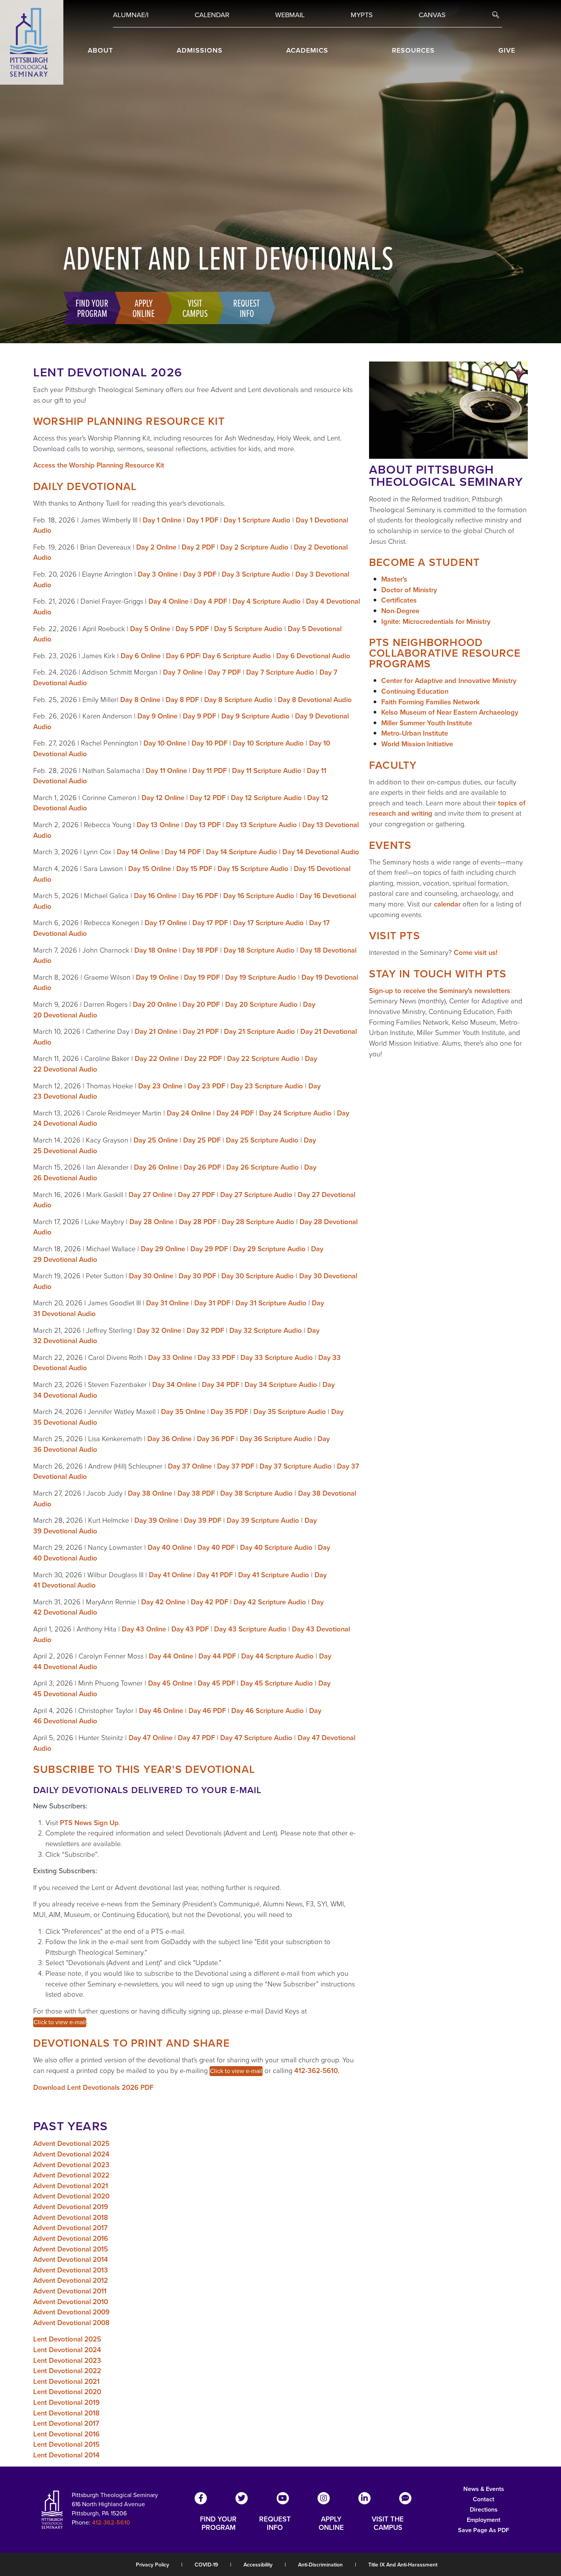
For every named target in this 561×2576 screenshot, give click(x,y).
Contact (484, 2499)
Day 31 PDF (212, 1303)
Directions (484, 2509)
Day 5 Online (150, 629)
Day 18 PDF (200, 950)
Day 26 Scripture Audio (263, 1167)
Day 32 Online (159, 1330)
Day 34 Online (174, 1384)
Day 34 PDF (221, 1384)
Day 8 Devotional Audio (315, 700)
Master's (394, 579)
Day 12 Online (163, 798)
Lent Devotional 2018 (66, 2413)
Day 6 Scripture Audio (237, 656)
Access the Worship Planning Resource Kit (99, 465)
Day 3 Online (158, 574)
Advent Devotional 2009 (71, 2312)
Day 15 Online (150, 869)
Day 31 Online (168, 1303)
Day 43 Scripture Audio (250, 1629)
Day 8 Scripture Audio (238, 700)
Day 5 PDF (192, 629)
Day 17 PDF (210, 923)
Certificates (399, 600)
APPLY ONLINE (331, 2523)
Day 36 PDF (216, 1439)
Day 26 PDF (202, 1167)
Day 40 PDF (216, 1547)
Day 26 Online (156, 1167)
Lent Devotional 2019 (66, 2402)
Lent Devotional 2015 (66, 2444)
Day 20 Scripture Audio (261, 1004)
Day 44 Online (171, 1656)
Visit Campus (195, 308)
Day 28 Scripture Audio (258, 1222)
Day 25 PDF (202, 1140)
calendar (447, 904)
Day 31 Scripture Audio (271, 1303)
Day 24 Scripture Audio (295, 1113)
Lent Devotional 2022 (67, 2371)
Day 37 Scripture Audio (296, 1466)
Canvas (432, 15)
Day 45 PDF (216, 1683)
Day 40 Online (170, 1547)
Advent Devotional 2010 (71, 2302)
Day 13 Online (158, 825)
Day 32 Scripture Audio (266, 1330)
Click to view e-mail (60, 2022)
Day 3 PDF (200, 574)
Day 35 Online (183, 1412)
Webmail (290, 15)
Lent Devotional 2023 (67, 2360)
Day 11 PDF (210, 771)
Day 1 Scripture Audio (257, 520)
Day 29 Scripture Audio (269, 1249)
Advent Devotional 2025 (71, 2143)
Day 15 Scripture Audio (253, 869)
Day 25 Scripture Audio (262, 1140)
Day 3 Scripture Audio (256, 574)
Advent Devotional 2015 (71, 2249)
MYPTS (362, 15)
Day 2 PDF (198, 547)
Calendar (212, 15)
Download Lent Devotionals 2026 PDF (93, 2087)
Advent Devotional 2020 (71, 2196)
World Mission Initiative (417, 744)
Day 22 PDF (203, 1058)
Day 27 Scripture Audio (256, 1195)
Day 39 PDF (203, 1520)
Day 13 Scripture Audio (261, 825)
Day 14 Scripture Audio (242, 852)
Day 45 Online (170, 1683)
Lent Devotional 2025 (67, 2339)
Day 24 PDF (235, 1113)
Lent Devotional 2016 (66, 2434)
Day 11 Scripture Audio (267, 771)
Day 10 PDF (210, 743)
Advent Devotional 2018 (71, 2217)
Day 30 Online (151, 1276)
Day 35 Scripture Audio (290, 1412)
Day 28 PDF (198, 1222)
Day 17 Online (166, 923)
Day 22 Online (157, 1058)
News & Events (484, 2489)
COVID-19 (206, 2565)
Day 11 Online (166, 771)
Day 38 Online (150, 1493)
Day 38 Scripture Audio (256, 1493)
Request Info (247, 308)
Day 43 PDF (190, 1629)
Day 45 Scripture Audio (277, 1683)
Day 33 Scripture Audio (277, 1357)
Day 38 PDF (196, 1493)
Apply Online (143, 308)
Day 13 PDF (203, 825)
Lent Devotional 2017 (66, 2423)
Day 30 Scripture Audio (258, 1276)
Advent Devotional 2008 (71, 2323)
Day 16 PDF (200, 896)
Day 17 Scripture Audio (268, 923)
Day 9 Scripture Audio (256, 716)
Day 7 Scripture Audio (280, 672)
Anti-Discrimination (320, 2565)
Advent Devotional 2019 (71, 2207)
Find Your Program (92, 308)
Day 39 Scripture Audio (263, 1520)
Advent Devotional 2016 (71, 2238)
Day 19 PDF (202, 977)
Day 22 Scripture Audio (263, 1058)
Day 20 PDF (201, 1004)
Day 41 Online (170, 1575)
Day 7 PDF (224, 672)
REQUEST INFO (275, 2523)
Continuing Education (415, 691)
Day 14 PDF (183, 852)
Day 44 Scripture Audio (277, 1656)
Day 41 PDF (215, 1575)
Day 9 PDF (199, 716)
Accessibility (258, 2565)
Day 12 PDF (208, 798)
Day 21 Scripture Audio (260, 1031)
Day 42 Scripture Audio (270, 1602)
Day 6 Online (141, 656)
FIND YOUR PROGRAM (218, 2523)
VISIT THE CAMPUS (388, 2523)
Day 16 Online (155, 896)
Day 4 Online (168, 601)
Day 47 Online (151, 1738)
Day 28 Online (152, 1222)
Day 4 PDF (210, 601)
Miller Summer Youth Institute (427, 723)
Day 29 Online (163, 1249)
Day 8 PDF (182, 700)
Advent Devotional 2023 (71, 2165)
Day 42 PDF (210, 1602)
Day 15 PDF (194, 869)
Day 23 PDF (206, 1086)
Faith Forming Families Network (430, 702)
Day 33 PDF (216, 1357)
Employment (484, 2520)
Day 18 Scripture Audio (259, 950)
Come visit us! (476, 952)
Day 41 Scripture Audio (274, 1575)
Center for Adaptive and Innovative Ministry (449, 681)
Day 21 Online (156, 1031)
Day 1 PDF (202, 520)
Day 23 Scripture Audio (267, 1086)
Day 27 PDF (196, 1195)
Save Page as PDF (484, 2530)
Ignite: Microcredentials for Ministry (436, 621)
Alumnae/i (131, 15)
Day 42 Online (163, 1602)
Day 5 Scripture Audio (248, 629)
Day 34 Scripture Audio (281, 1384)
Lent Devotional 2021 (66, 2381)
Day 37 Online (190, 1466)
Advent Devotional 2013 (71, 2270)
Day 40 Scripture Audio (276, 1547)
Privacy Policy (152, 2565)
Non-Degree (400, 611)
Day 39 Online (156, 1520)
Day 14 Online (138, 852)
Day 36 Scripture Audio (276, 1439)
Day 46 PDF (207, 1711)
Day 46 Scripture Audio (268, 1711)
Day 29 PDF (209, 1249)
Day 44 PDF (217, 1656)
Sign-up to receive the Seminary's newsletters (440, 991)
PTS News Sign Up (89, 1823)
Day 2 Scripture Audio (254, 547)
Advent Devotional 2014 (71, 2259)
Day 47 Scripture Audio (256, 1738)
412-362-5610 (111, 2522)
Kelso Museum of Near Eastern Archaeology (450, 712)
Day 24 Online (189, 1113)
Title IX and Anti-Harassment (403, 2565)
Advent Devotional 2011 (70, 2291)
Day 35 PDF (229, 1412)
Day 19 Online (157, 977)
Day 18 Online (156, 950)
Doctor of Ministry (409, 590)
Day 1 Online (162, 520)
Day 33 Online (170, 1357)
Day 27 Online (151, 1195)
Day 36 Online (169, 1439)
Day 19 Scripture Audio (261, 977)
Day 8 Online (140, 700)
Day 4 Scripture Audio (267, 601)
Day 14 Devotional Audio (321, 852)
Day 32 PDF (205, 1330)
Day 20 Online (155, 1004)
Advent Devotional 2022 (71, 2175)
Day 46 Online (161, 1711)
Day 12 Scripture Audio (266, 798)
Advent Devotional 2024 (71, 2154)
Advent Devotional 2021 (71, 2186)
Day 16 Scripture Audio (259, 896)
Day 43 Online (144, 1629)
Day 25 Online (156, 1140)
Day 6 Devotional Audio (313, 656)
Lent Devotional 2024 (67, 2350)
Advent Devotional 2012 (71, 2280)
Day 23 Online (160, 1086)
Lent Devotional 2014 (66, 2455)
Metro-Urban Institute (415, 733)
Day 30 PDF (197, 1276)
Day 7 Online (183, 672)
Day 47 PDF (196, 1738)
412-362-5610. (317, 2071)
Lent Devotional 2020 (67, 2392)
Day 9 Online (157, 716)
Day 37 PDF (236, 1466)
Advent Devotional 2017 (70, 2228)
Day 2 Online (156, 547)
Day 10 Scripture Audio (268, 743)
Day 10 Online (165, 743)
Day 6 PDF (183, 656)
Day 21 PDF (201, 1031)
